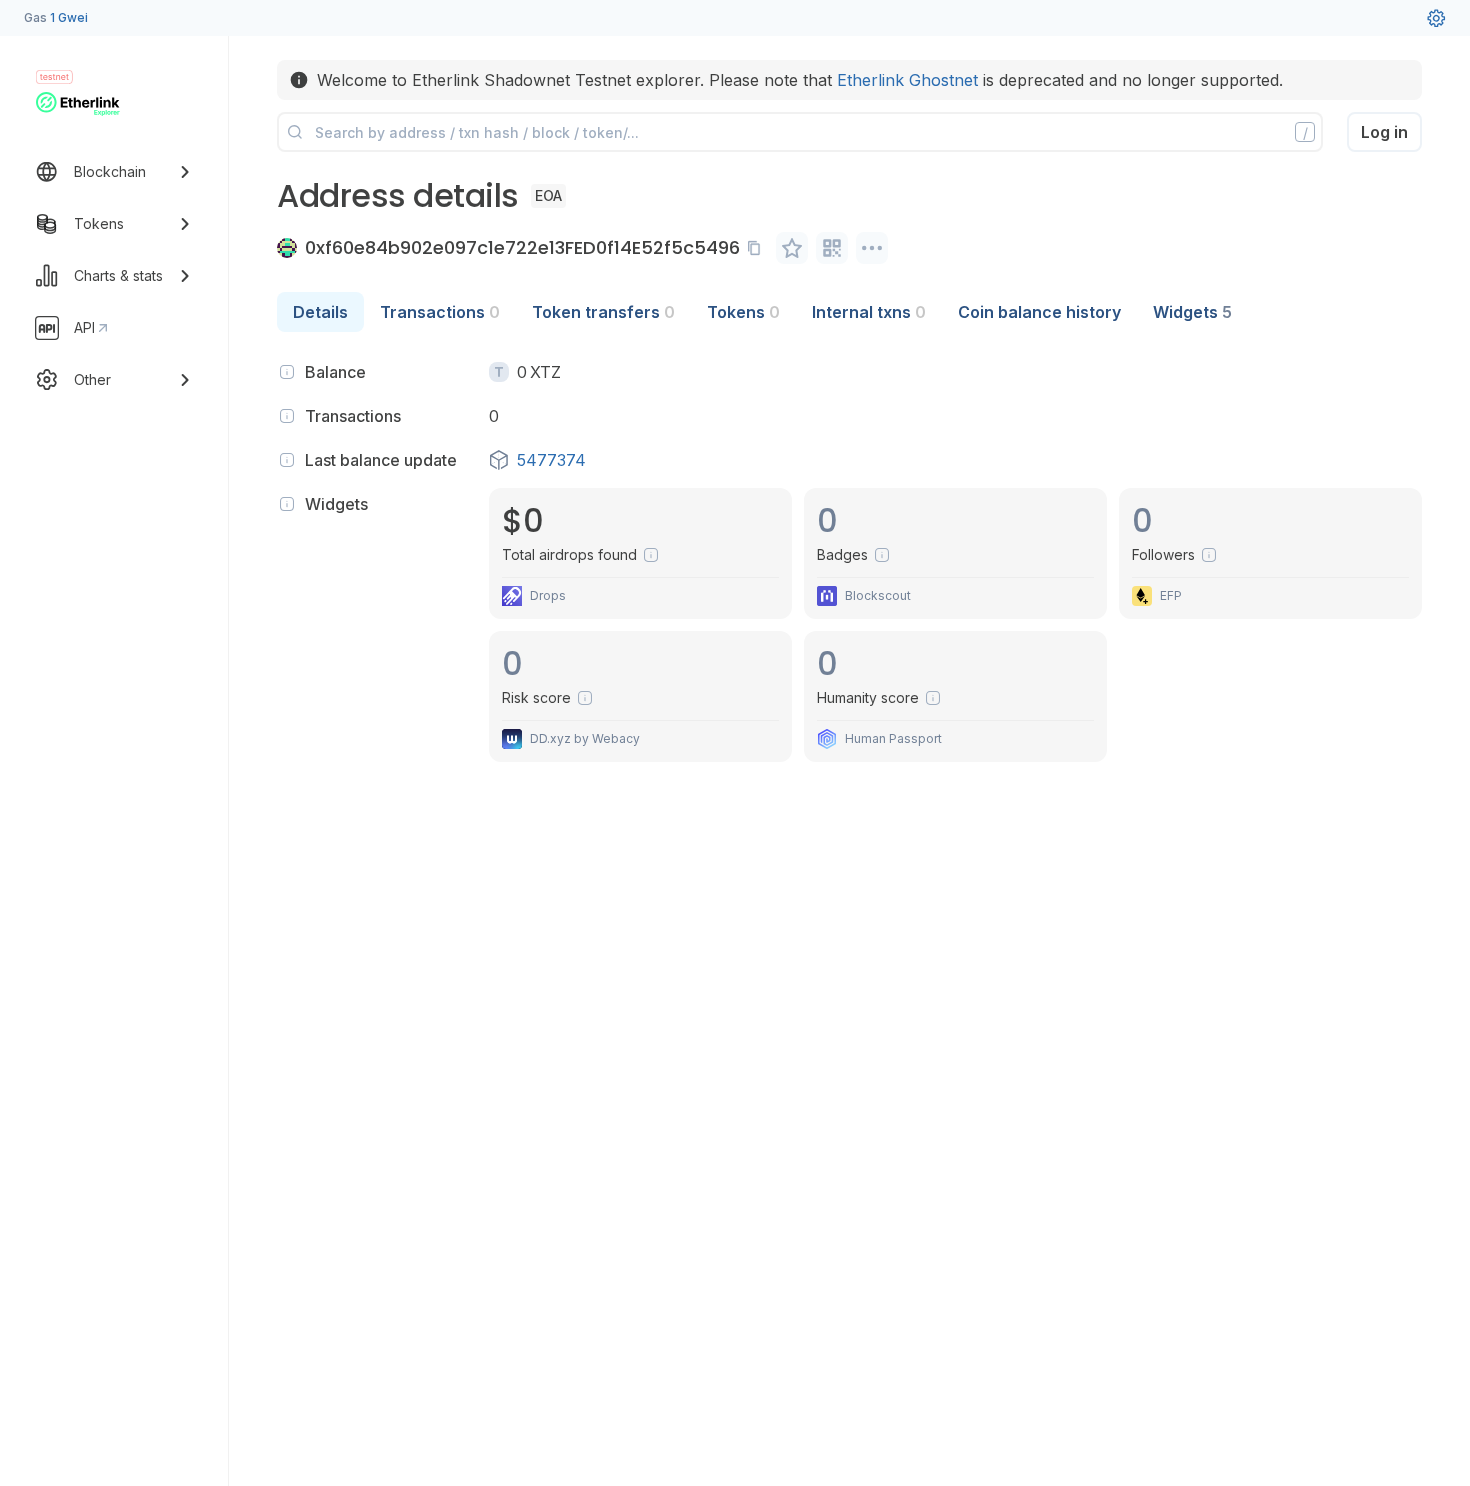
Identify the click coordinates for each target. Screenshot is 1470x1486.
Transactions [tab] (440, 312)
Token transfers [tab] (603, 312)
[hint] (287, 372)
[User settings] (1436, 18)
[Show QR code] (832, 248)
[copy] (758, 248)
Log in (1384, 132)
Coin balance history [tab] (1039, 312)
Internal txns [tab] (869, 312)
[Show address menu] (872, 248)
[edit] (792, 248)
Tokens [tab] (743, 312)
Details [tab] (320, 312)
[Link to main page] (78, 104)
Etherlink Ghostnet (907, 80)
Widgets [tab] (1192, 312)
